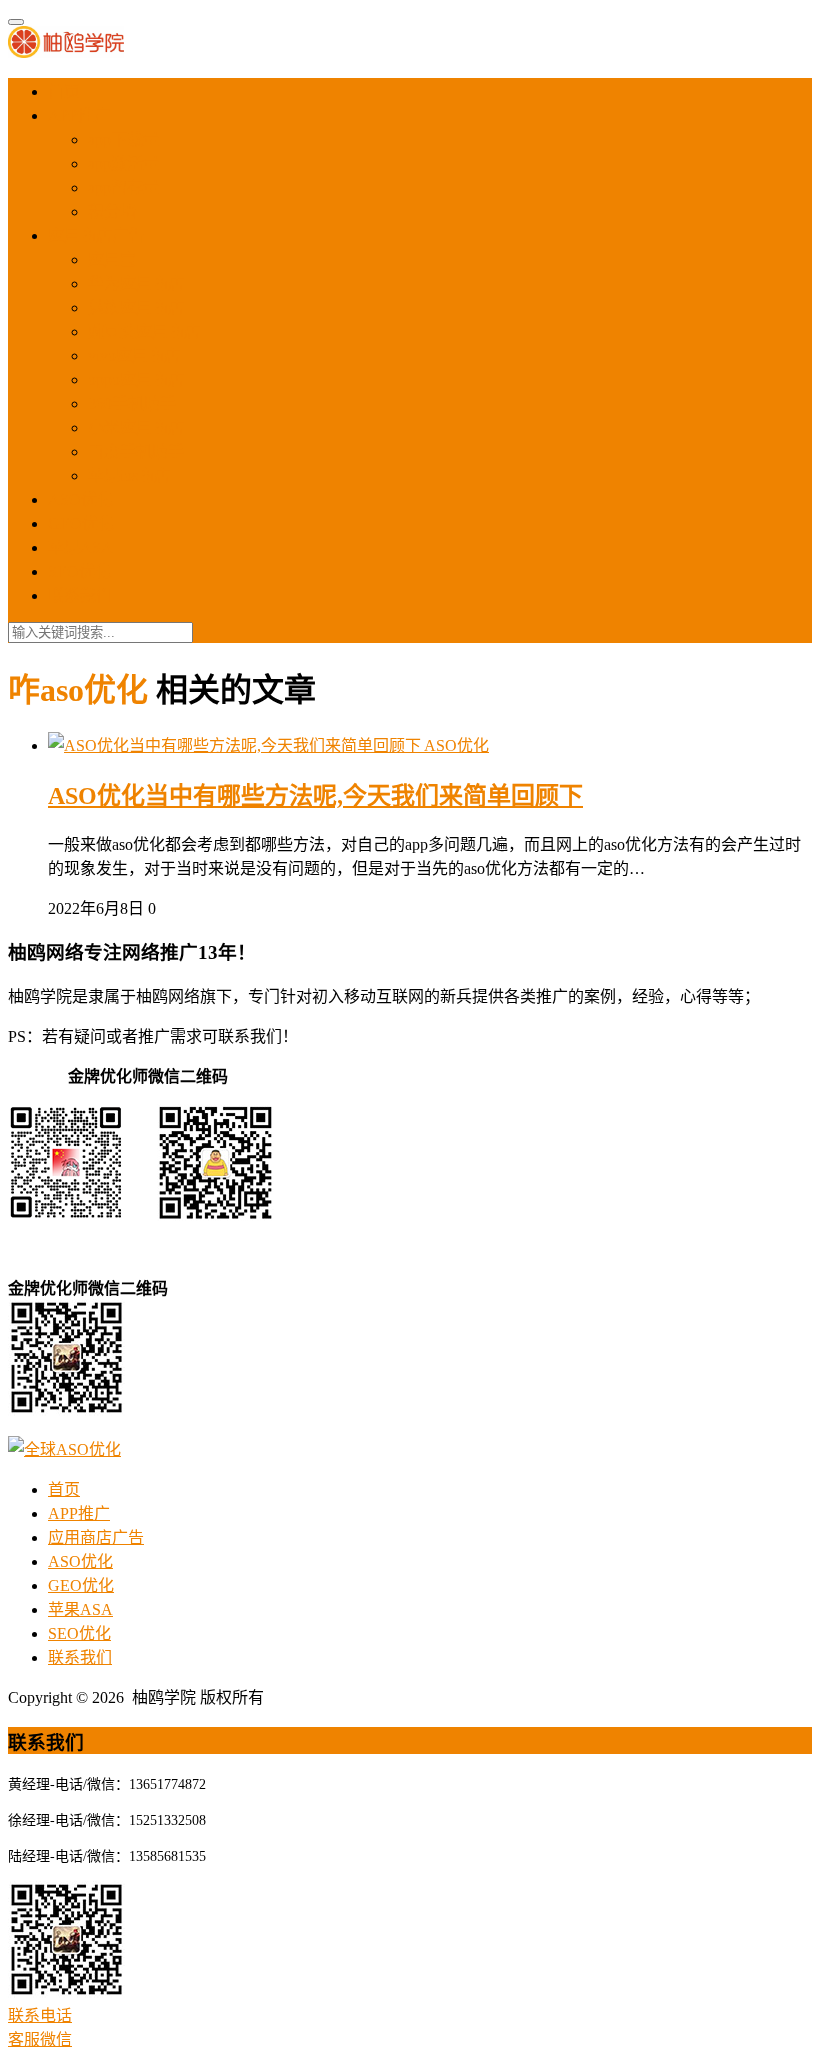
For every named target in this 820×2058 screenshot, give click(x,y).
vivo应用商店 (134, 355)
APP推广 (79, 115)
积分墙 (112, 211)
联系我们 (80, 595)
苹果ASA (80, 547)
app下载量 (123, 139)
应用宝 (112, 259)
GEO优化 (81, 523)
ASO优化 (80, 499)
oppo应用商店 (136, 379)
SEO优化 (79, 571)
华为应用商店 (136, 283)
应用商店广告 (96, 235)
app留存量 (123, 187)
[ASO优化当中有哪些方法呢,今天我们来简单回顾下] (236, 745)
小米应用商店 (136, 427)
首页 (64, 91)
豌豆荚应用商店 (144, 331)
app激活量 (123, 163)
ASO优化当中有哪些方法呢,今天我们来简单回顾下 (315, 796)
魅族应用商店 (136, 307)
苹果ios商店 (129, 475)
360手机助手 (132, 403)
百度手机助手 (136, 451)
